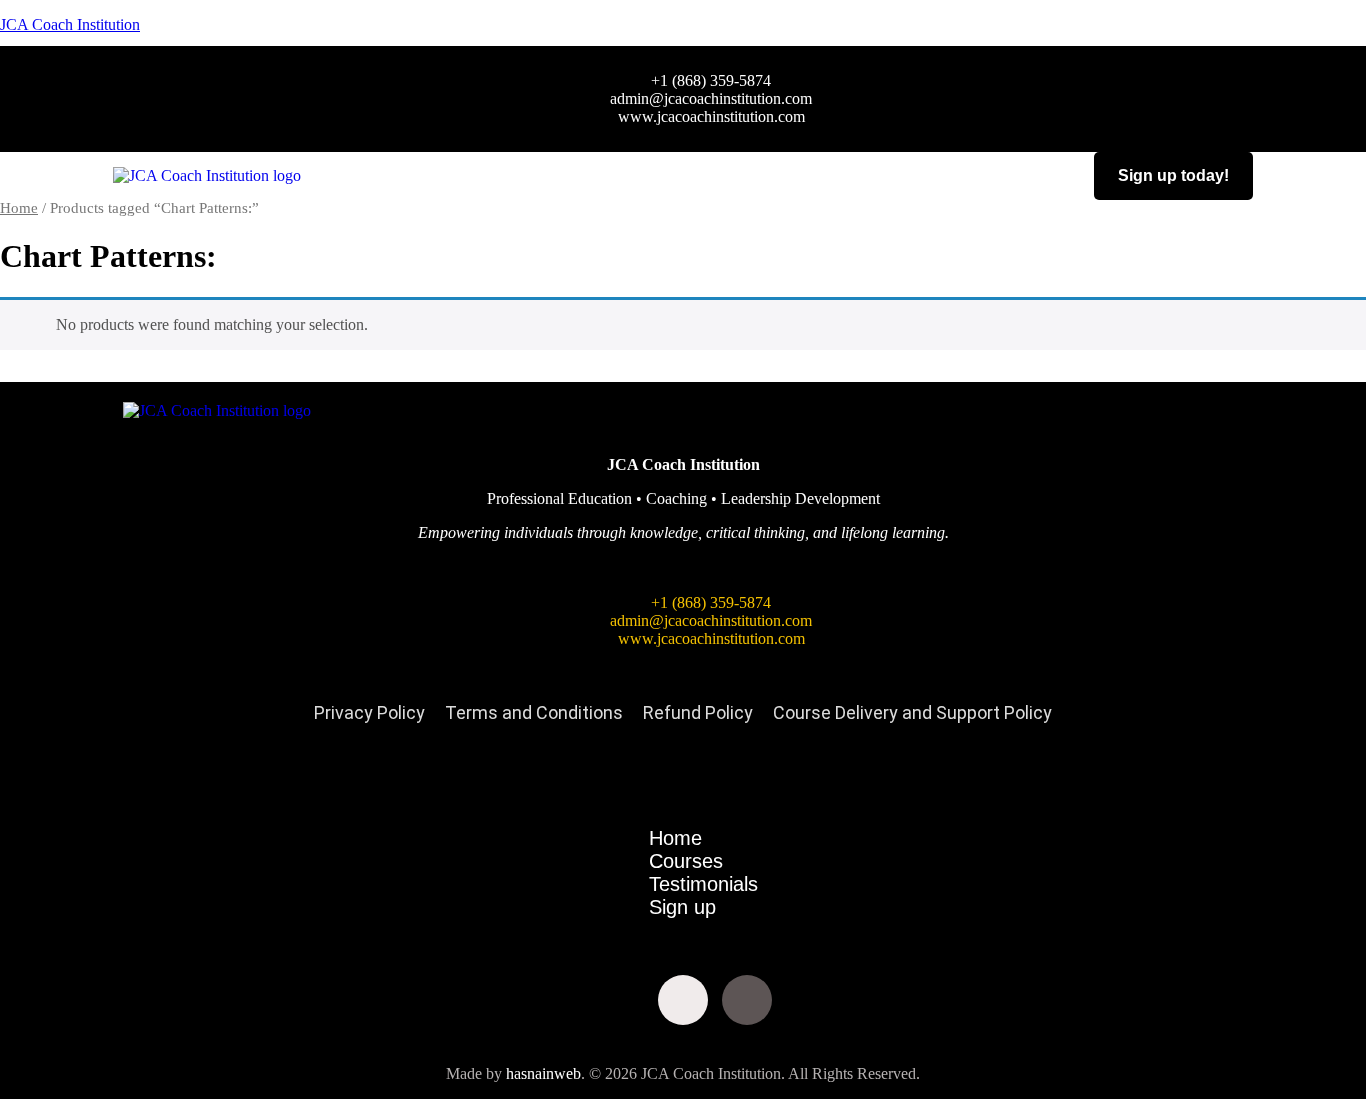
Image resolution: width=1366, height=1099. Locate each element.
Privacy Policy (369, 712)
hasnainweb (543, 1073)
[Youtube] (619, 1000)
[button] (690, 175)
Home (19, 208)
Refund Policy (698, 712)
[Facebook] (491, 1000)
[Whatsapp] (811, 1000)
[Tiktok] (747, 1000)
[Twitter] (555, 1000)
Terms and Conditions (534, 712)
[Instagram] (683, 1000)
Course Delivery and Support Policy (912, 712)
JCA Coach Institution (70, 24)
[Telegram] (875, 1000)
